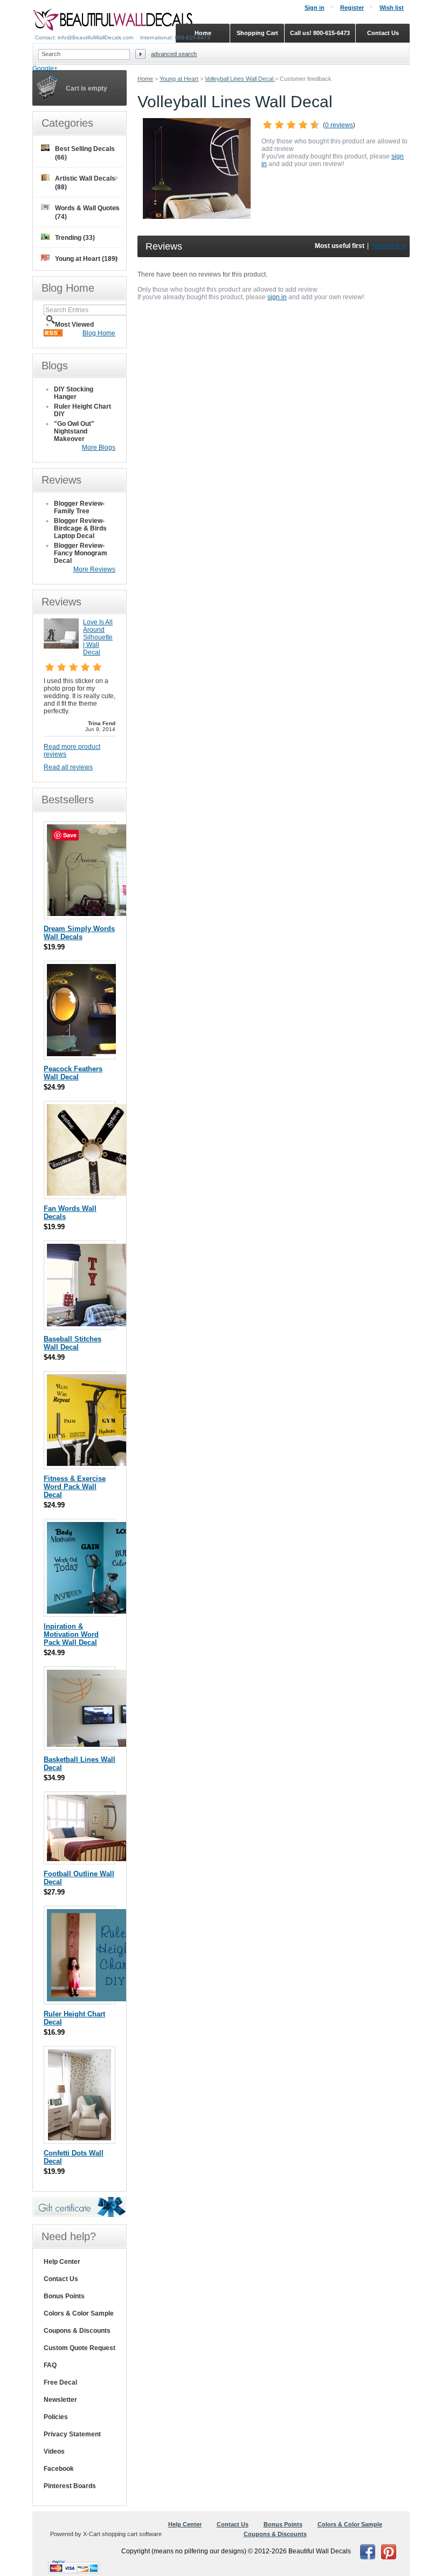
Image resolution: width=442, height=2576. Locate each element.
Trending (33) (75, 238)
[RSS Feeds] (53, 334)
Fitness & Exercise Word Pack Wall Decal (75, 1487)
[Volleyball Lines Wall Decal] (197, 217)
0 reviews (339, 125)
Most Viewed (74, 325)
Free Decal (60, 2382)
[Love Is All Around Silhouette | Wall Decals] (61, 646)
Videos (54, 2451)
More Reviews (94, 569)
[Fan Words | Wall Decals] (94, 1193)
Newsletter (60, 2400)
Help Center (62, 2262)
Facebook (59, 2469)
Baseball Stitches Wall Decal (72, 1343)
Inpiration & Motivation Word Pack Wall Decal (71, 1634)
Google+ (45, 68)
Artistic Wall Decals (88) (85, 183)
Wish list (392, 8)
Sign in (315, 8)
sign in (277, 297)
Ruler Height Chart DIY (82, 410)
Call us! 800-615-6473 (320, 33)
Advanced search (174, 54)
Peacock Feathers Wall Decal (73, 1073)
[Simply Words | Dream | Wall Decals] (91, 914)
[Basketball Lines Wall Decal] (101, 1744)
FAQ (50, 2365)
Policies (56, 2417)
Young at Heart (179, 79)
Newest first (389, 246)
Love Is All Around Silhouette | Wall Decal (98, 637)
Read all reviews (68, 767)
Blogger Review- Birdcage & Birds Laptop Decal (80, 528)
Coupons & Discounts (77, 2331)
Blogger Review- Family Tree (79, 507)
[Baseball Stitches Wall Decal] (109, 1324)
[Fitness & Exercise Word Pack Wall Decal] (92, 1463)
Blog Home (99, 333)
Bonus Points (64, 2296)
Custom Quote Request (80, 2348)
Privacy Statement (72, 2434)
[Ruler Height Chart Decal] (91, 1999)
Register (352, 8)
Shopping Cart (257, 33)
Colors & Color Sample (79, 2313)
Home (145, 79)
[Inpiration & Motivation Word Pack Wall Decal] (93, 1611)
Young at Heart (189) (86, 259)
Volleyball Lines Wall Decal (240, 79)
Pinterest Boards (70, 2486)
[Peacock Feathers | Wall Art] (81, 1054)
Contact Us (61, 2279)
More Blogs (99, 447)
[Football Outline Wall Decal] (101, 1859)
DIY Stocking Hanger (74, 393)
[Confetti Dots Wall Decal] (80, 2138)
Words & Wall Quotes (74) (87, 212)
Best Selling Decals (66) (85, 153)
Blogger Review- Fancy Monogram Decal (81, 553)
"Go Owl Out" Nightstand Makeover (74, 431)
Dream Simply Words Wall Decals (79, 933)
